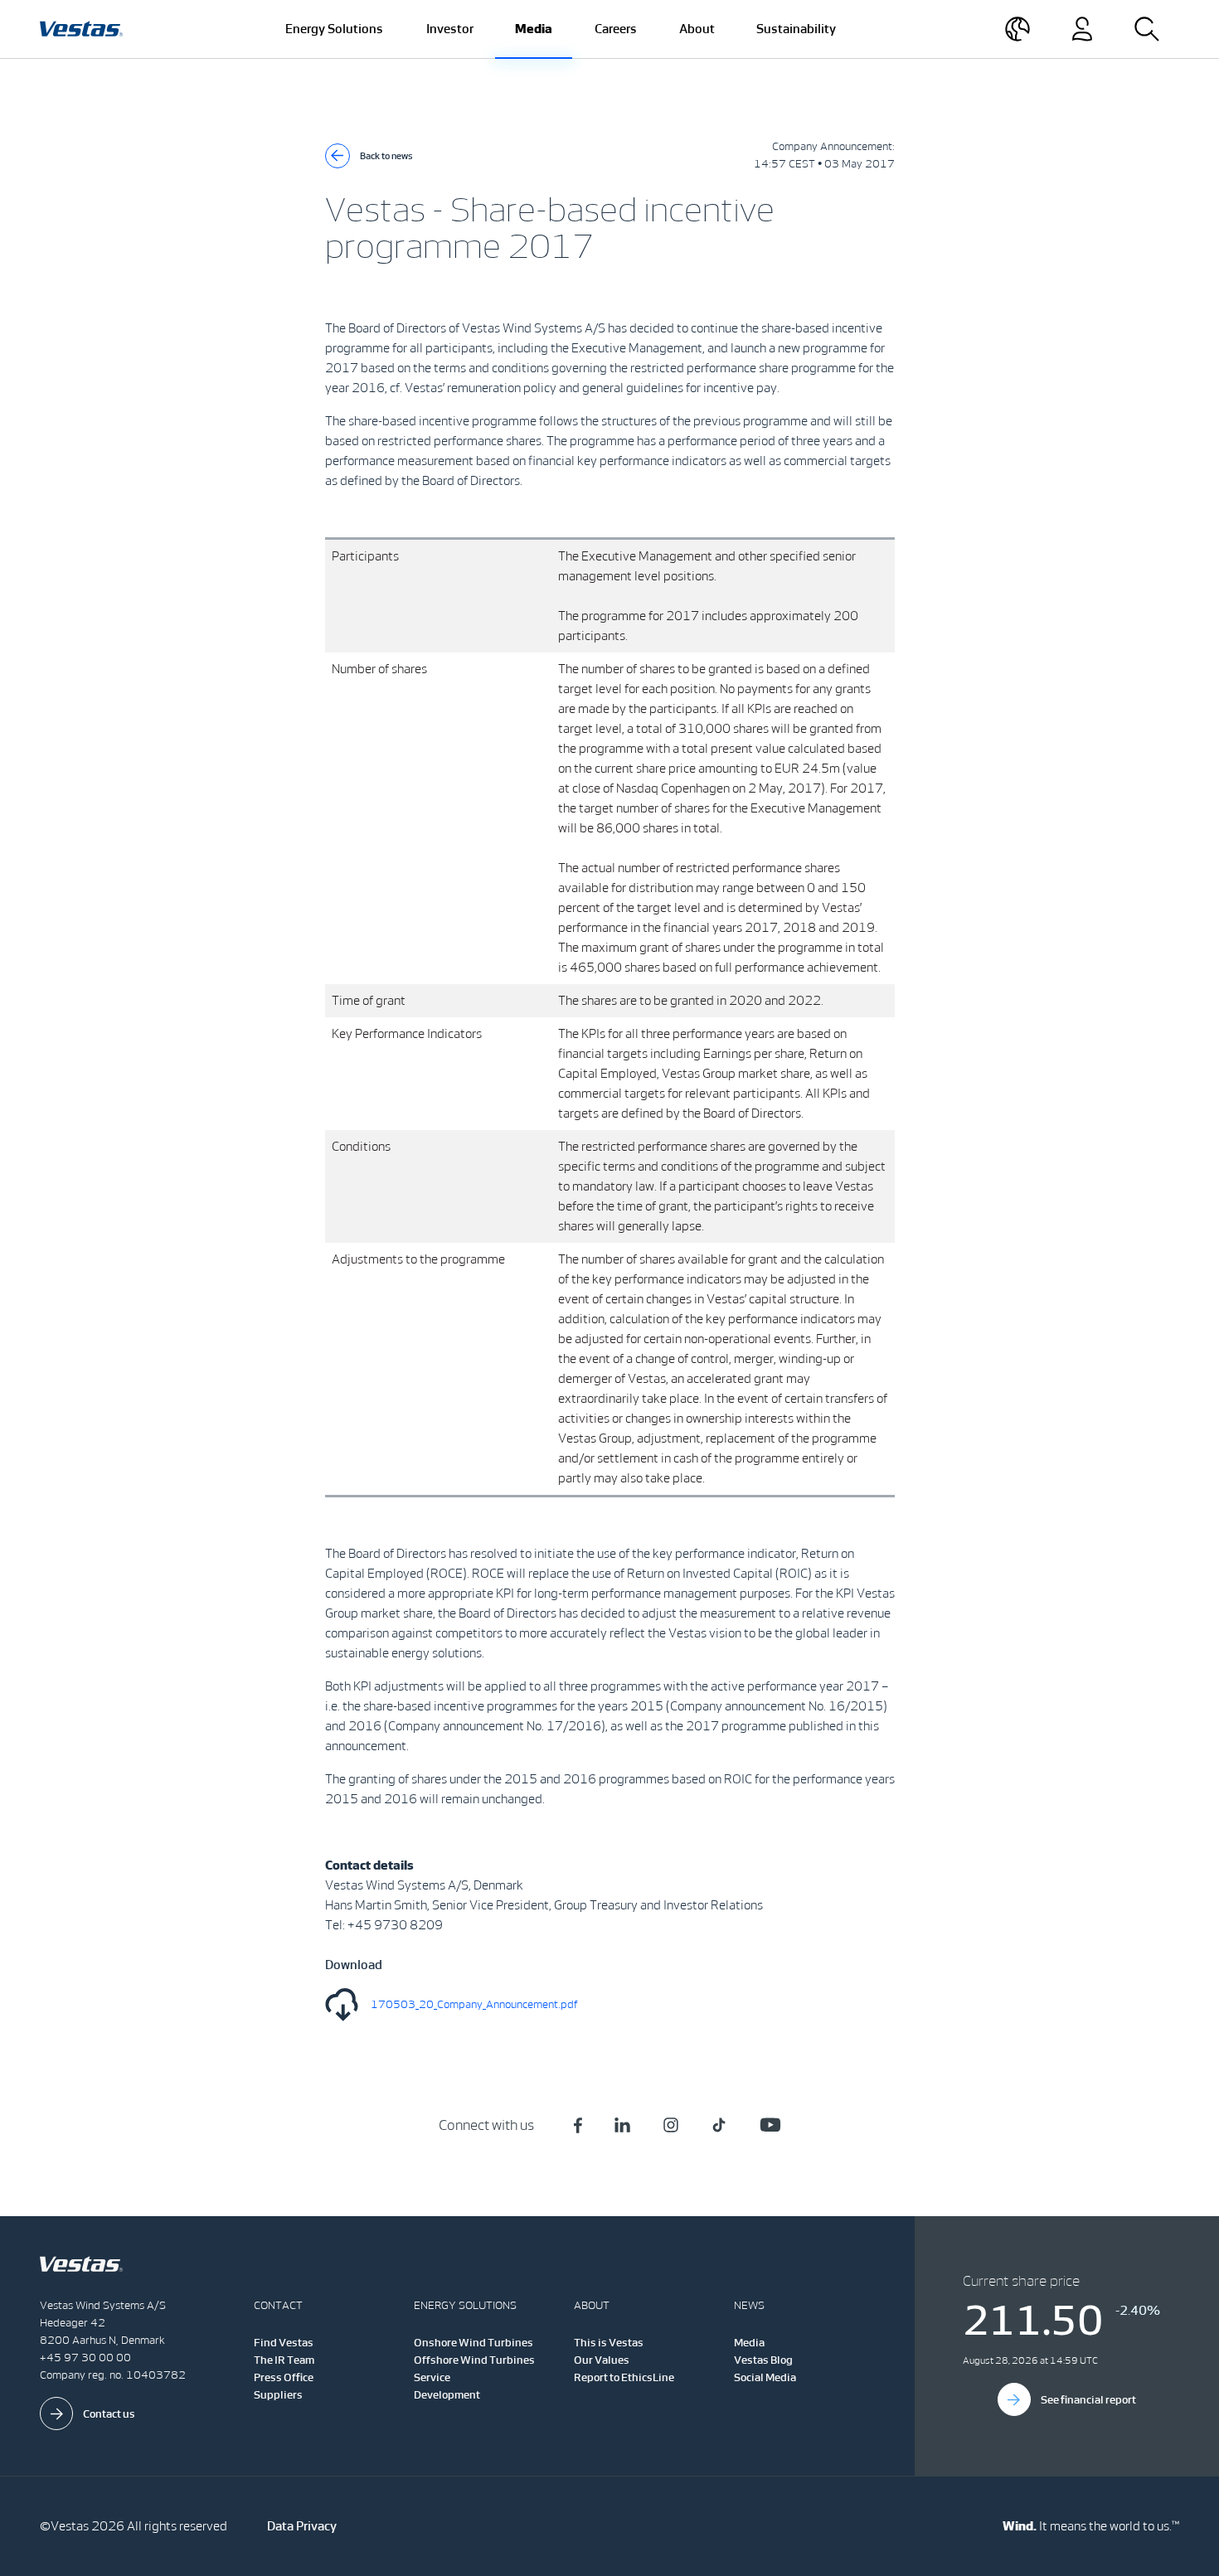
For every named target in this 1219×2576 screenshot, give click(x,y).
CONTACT (278, 2305)
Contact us (109, 2414)
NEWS (749, 2305)
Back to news (386, 156)
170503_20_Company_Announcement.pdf (474, 2004)
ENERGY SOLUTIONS (465, 2305)
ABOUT (592, 2305)
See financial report (1088, 2400)
